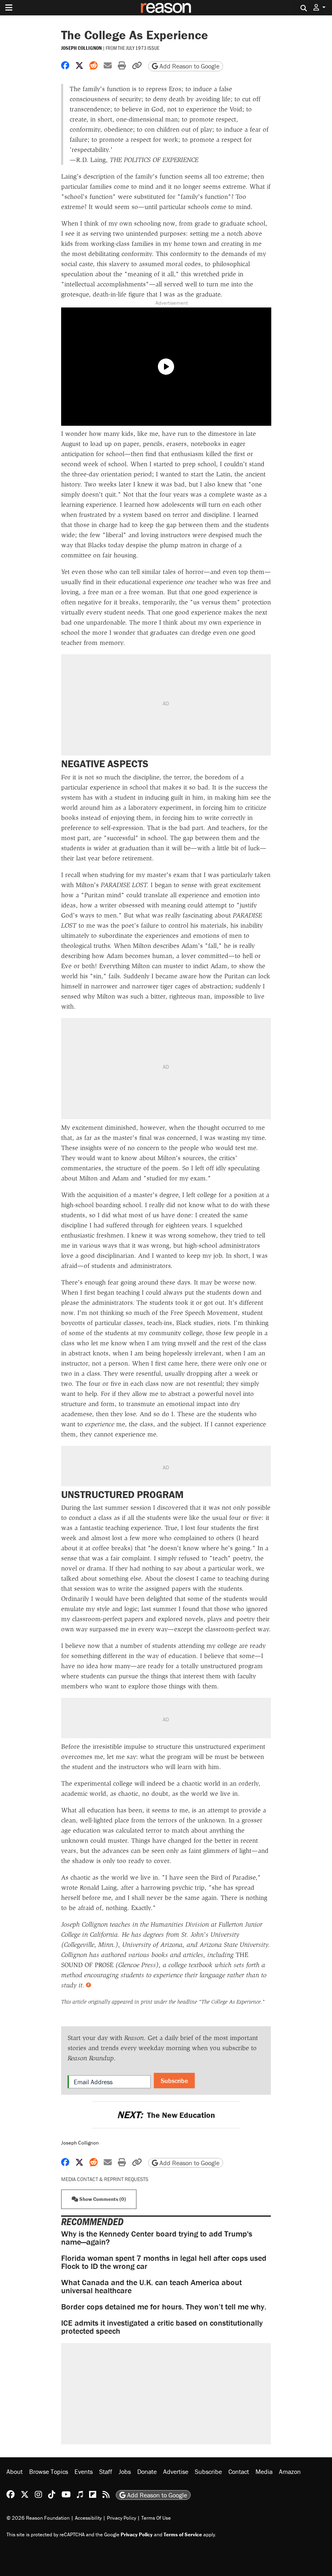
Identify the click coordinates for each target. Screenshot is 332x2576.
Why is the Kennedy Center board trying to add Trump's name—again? (157, 2238)
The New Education (166, 2115)
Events (84, 2471)
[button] (319, 7)
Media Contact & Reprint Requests (105, 2179)
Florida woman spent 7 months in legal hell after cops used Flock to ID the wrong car (164, 2262)
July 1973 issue (143, 48)
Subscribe (174, 2081)
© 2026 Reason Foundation (38, 2518)
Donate (147, 2471)
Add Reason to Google (189, 66)
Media (264, 2471)
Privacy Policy (121, 2518)
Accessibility (88, 2518)
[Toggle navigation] (9, 8)
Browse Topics (49, 2471)
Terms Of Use (156, 2518)
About (15, 2471)
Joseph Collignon (81, 48)
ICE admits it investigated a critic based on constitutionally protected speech (162, 2327)
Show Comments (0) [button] (102, 2199)
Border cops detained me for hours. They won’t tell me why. (164, 2306)
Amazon (290, 2471)
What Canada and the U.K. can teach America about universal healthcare (151, 2286)
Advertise (176, 2471)
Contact (239, 2471)
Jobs (125, 2471)
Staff (106, 2471)
